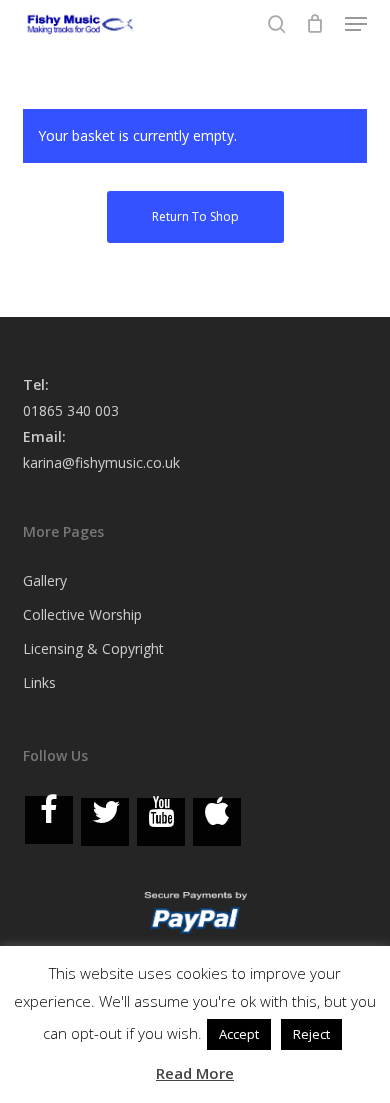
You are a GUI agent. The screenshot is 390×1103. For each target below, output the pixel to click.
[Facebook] (49, 820)
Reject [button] (311, 1034)
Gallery (45, 580)
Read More (195, 1073)
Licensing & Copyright (93, 648)
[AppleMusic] (217, 822)
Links (39, 682)
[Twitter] (105, 822)
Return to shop (195, 216)
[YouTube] (161, 822)
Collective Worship (82, 614)
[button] (356, 24)
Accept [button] (239, 1034)
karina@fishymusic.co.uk (101, 462)
